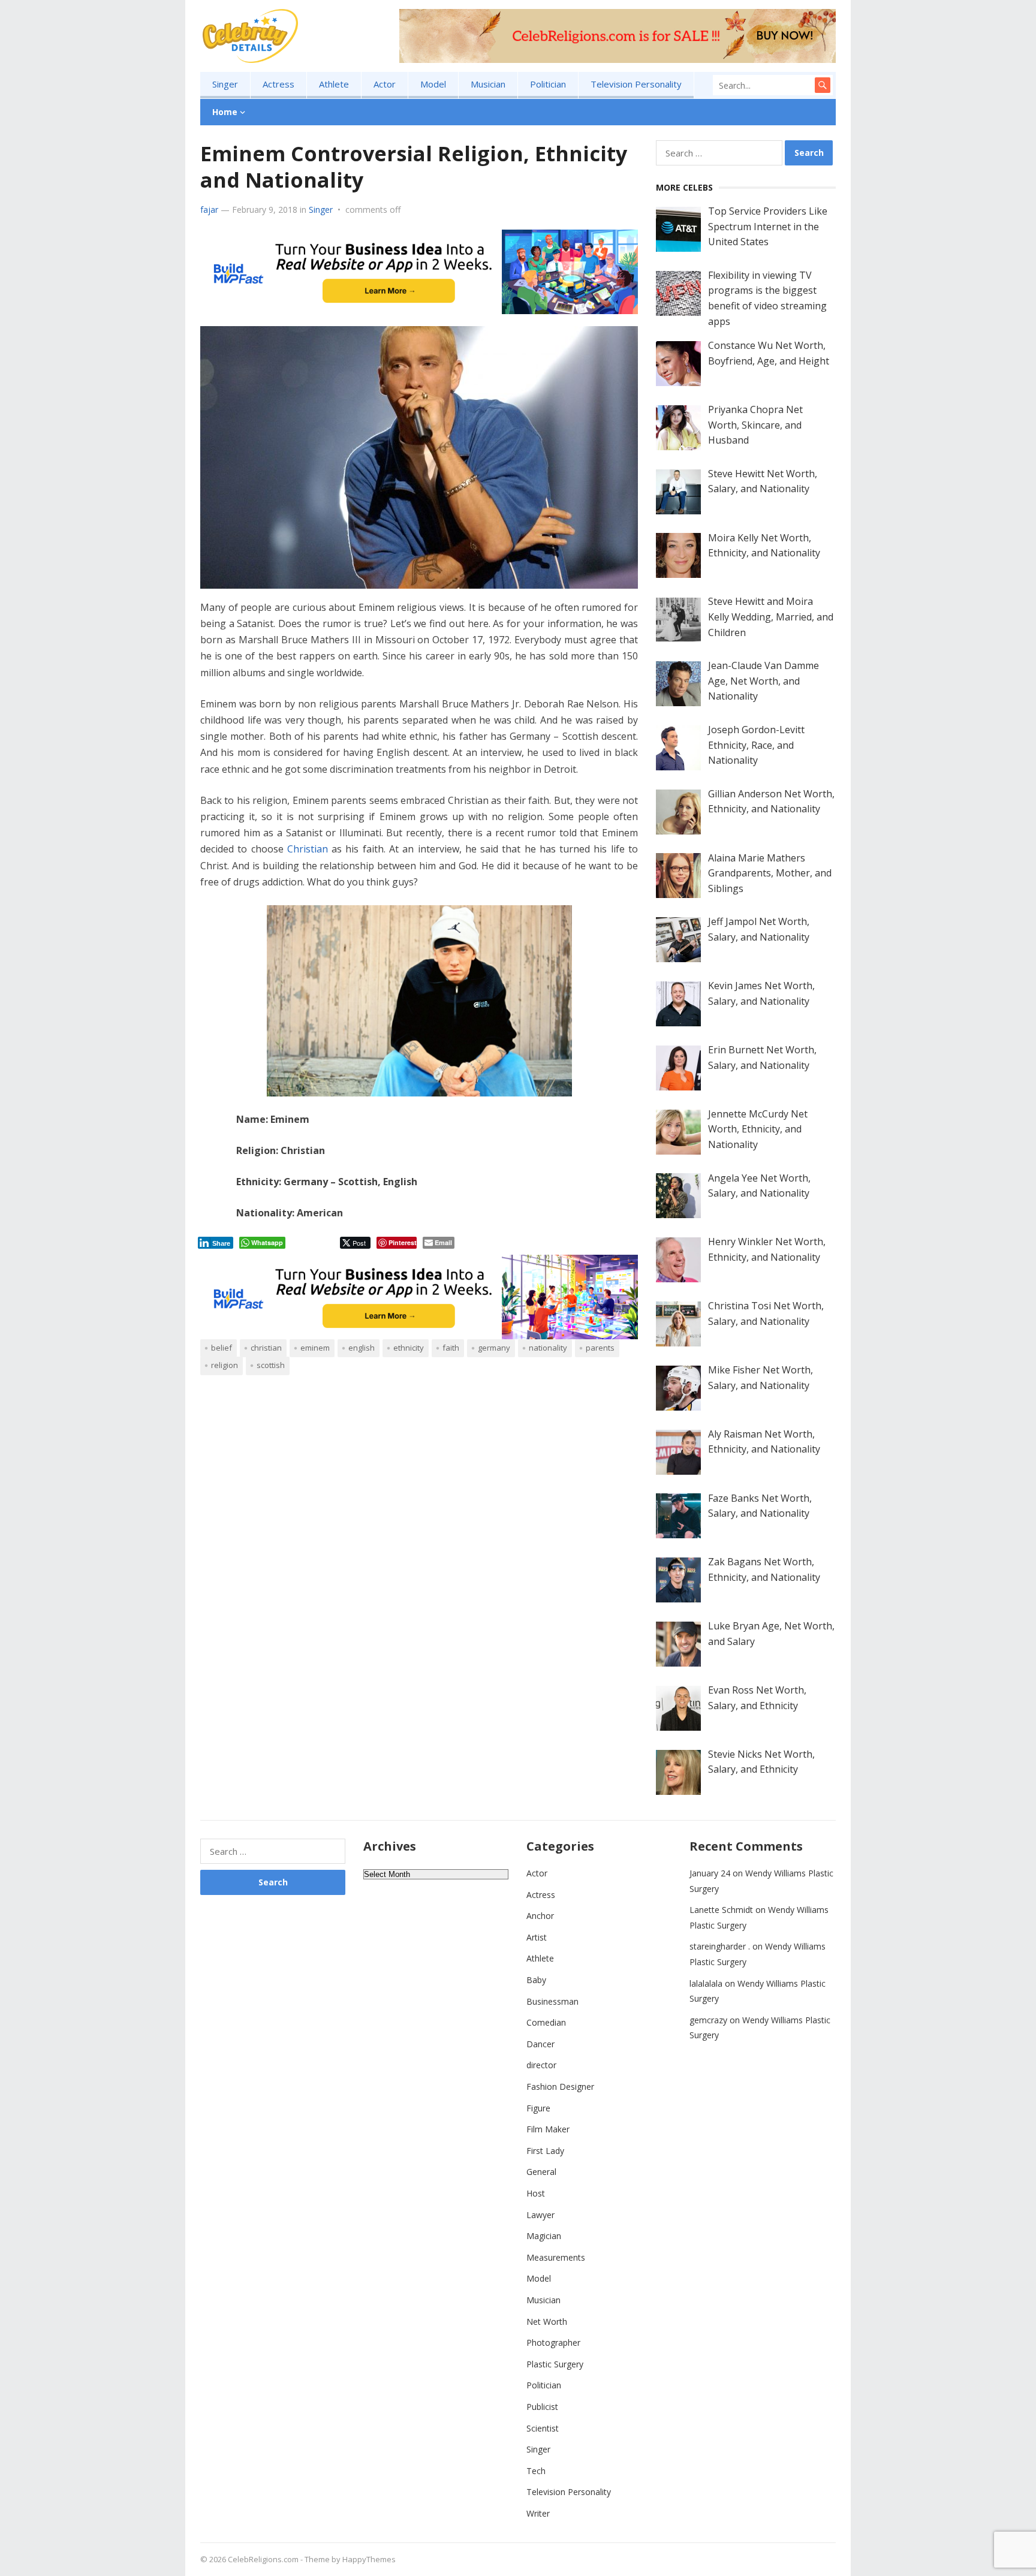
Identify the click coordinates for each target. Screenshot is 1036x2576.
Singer (225, 84)
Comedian (546, 2022)
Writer (538, 2513)
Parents (600, 1348)
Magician (544, 2236)
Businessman (552, 2001)
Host (536, 2193)
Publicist (542, 2407)
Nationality (548, 1348)
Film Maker (548, 2129)
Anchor (540, 1916)
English (362, 1348)
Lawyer (540, 2215)
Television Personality (636, 84)
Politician (548, 84)
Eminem (315, 1348)
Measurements (556, 2257)
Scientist (543, 2428)
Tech (536, 2471)
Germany (494, 1348)
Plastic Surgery (555, 2364)
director (541, 2065)
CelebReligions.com (263, 2559)
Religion (225, 1365)
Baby (536, 1980)
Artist (537, 1937)
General (541, 2172)
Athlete (334, 84)
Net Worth (547, 2322)
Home (225, 112)
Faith (451, 1348)
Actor (385, 84)
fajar (209, 210)
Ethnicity (409, 1348)
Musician (488, 84)
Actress (278, 84)
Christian (308, 849)
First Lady (545, 2151)
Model (433, 84)
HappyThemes (369, 2559)
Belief (222, 1348)
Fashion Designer (560, 2087)
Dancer (540, 2044)
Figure (538, 2108)
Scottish (271, 1365)
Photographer (553, 2342)
